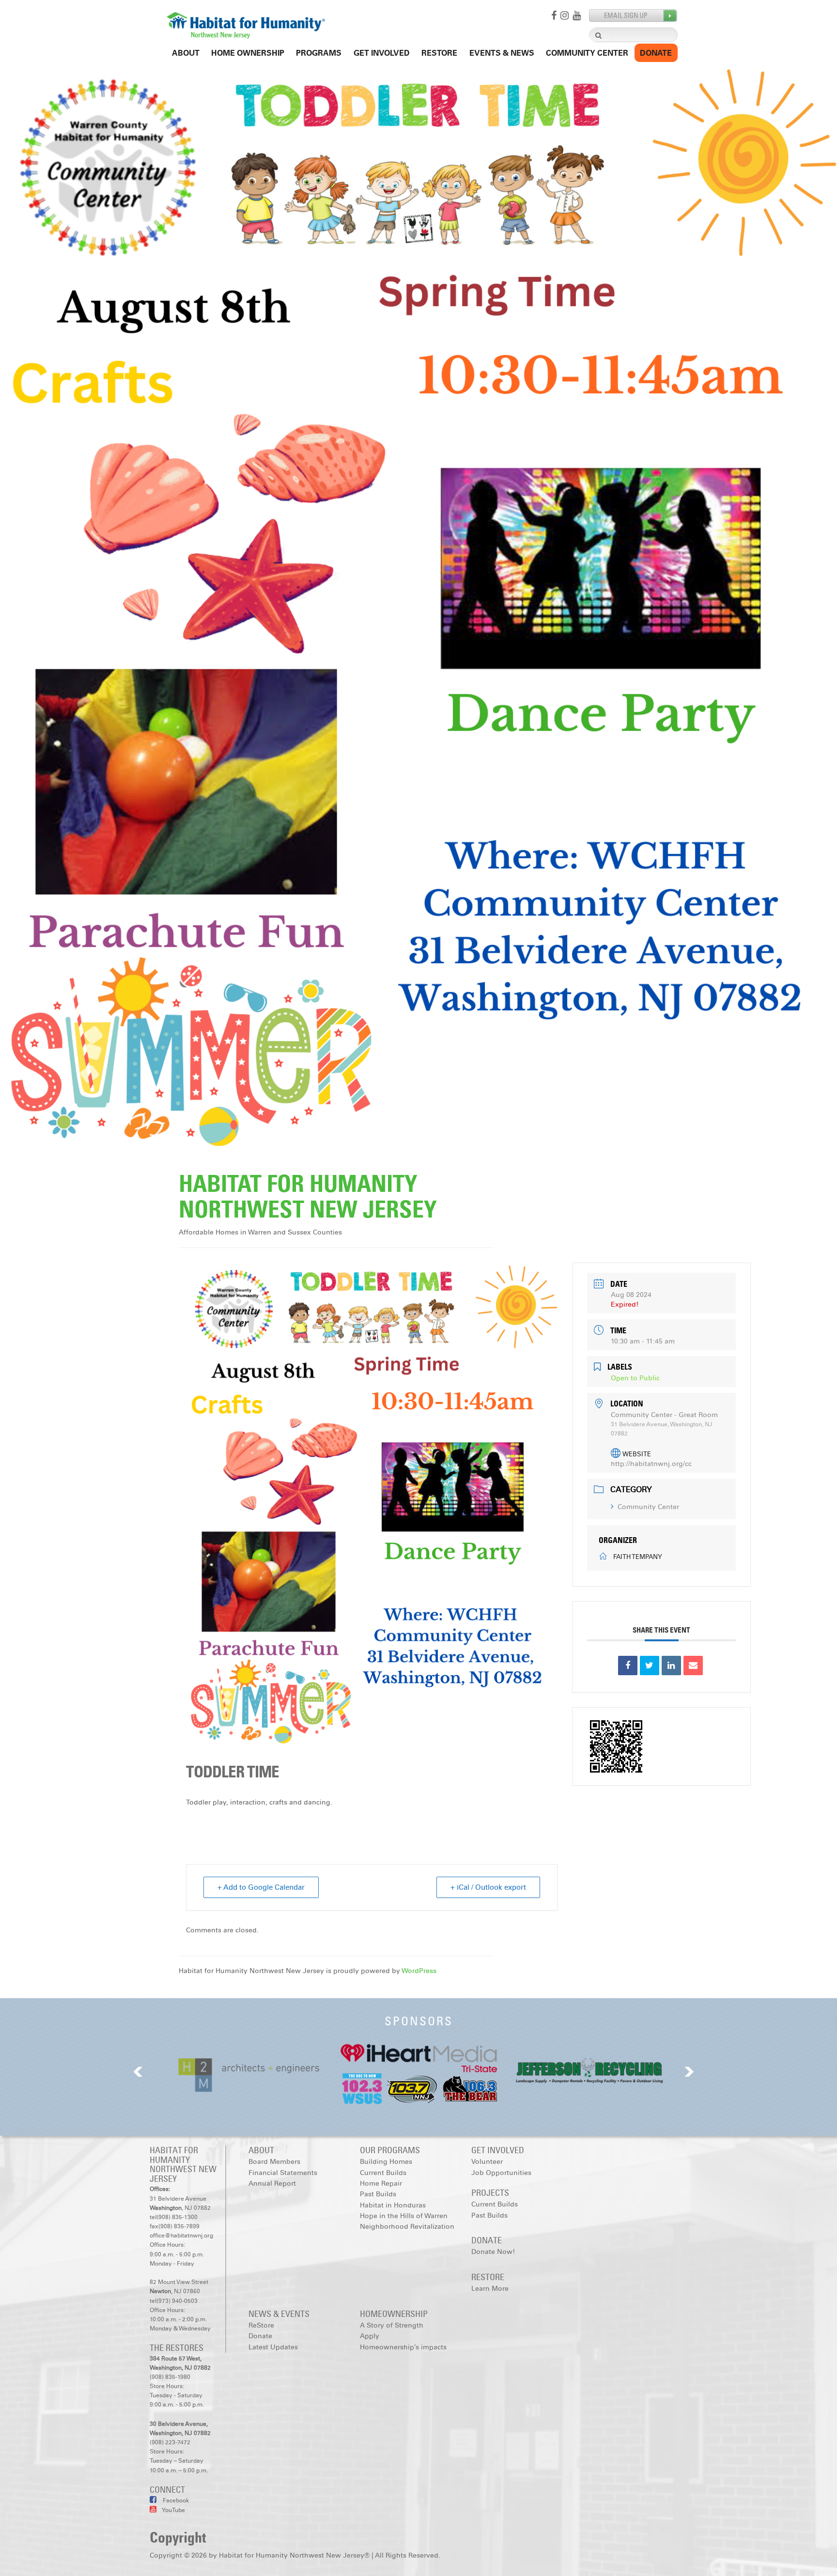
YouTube (173, 2510)
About (186, 53)
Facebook (175, 2500)
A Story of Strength (392, 2325)
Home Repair (381, 2183)
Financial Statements (283, 2173)
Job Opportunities (501, 2173)
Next (689, 2072)
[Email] (693, 1666)
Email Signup (633, 16)
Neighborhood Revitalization (407, 2227)
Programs (319, 53)
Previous (138, 2072)
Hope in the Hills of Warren (404, 2216)
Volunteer (487, 2162)
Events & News (502, 53)
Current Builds (383, 2173)
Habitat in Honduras (393, 2205)
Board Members (274, 2162)
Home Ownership (248, 53)
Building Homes (386, 2162)
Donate (656, 53)
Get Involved (382, 53)
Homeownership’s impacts (403, 2347)
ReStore (439, 53)
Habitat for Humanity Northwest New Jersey (308, 1196)
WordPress (419, 1971)
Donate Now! (493, 2252)
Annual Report (272, 2183)
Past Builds (378, 2194)
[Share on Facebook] (628, 1666)
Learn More (490, 2289)
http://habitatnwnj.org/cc (651, 1464)
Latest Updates (273, 2347)
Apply (370, 2336)
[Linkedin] (671, 1666)
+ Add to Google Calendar (261, 1887)
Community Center (587, 53)
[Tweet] (650, 1666)
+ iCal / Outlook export (488, 1887)
